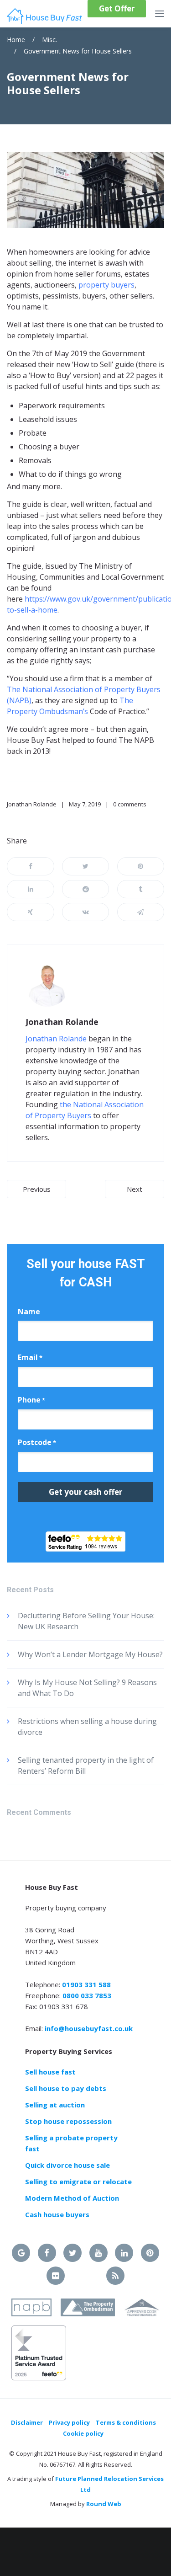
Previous (37, 1189)
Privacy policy (69, 2422)
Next (135, 1189)
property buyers (106, 285)
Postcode (37, 1442)
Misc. (49, 40)
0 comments (130, 804)
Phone (31, 1400)
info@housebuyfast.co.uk (89, 2028)
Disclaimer (27, 2422)
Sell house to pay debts (66, 2088)
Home (16, 40)
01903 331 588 (86, 1984)
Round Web (104, 2504)
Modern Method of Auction (72, 2198)
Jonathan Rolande (32, 804)
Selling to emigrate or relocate (78, 2181)
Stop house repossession (68, 2121)
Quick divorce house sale (67, 2165)
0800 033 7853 (87, 1995)
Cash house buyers (57, 2214)
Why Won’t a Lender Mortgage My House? (90, 1654)
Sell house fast (50, 2072)
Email (30, 1357)
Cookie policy (83, 2433)
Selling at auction (55, 2105)
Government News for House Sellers (78, 51)
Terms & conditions (126, 2422)
